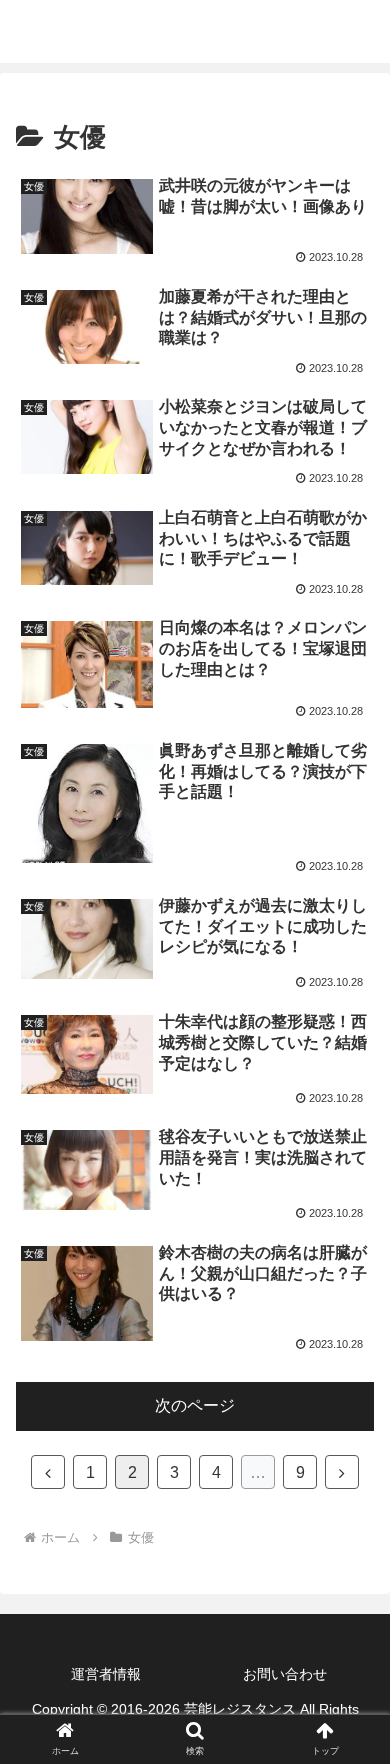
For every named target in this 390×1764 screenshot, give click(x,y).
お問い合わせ (285, 1674)
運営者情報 (106, 1674)
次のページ (195, 1405)
